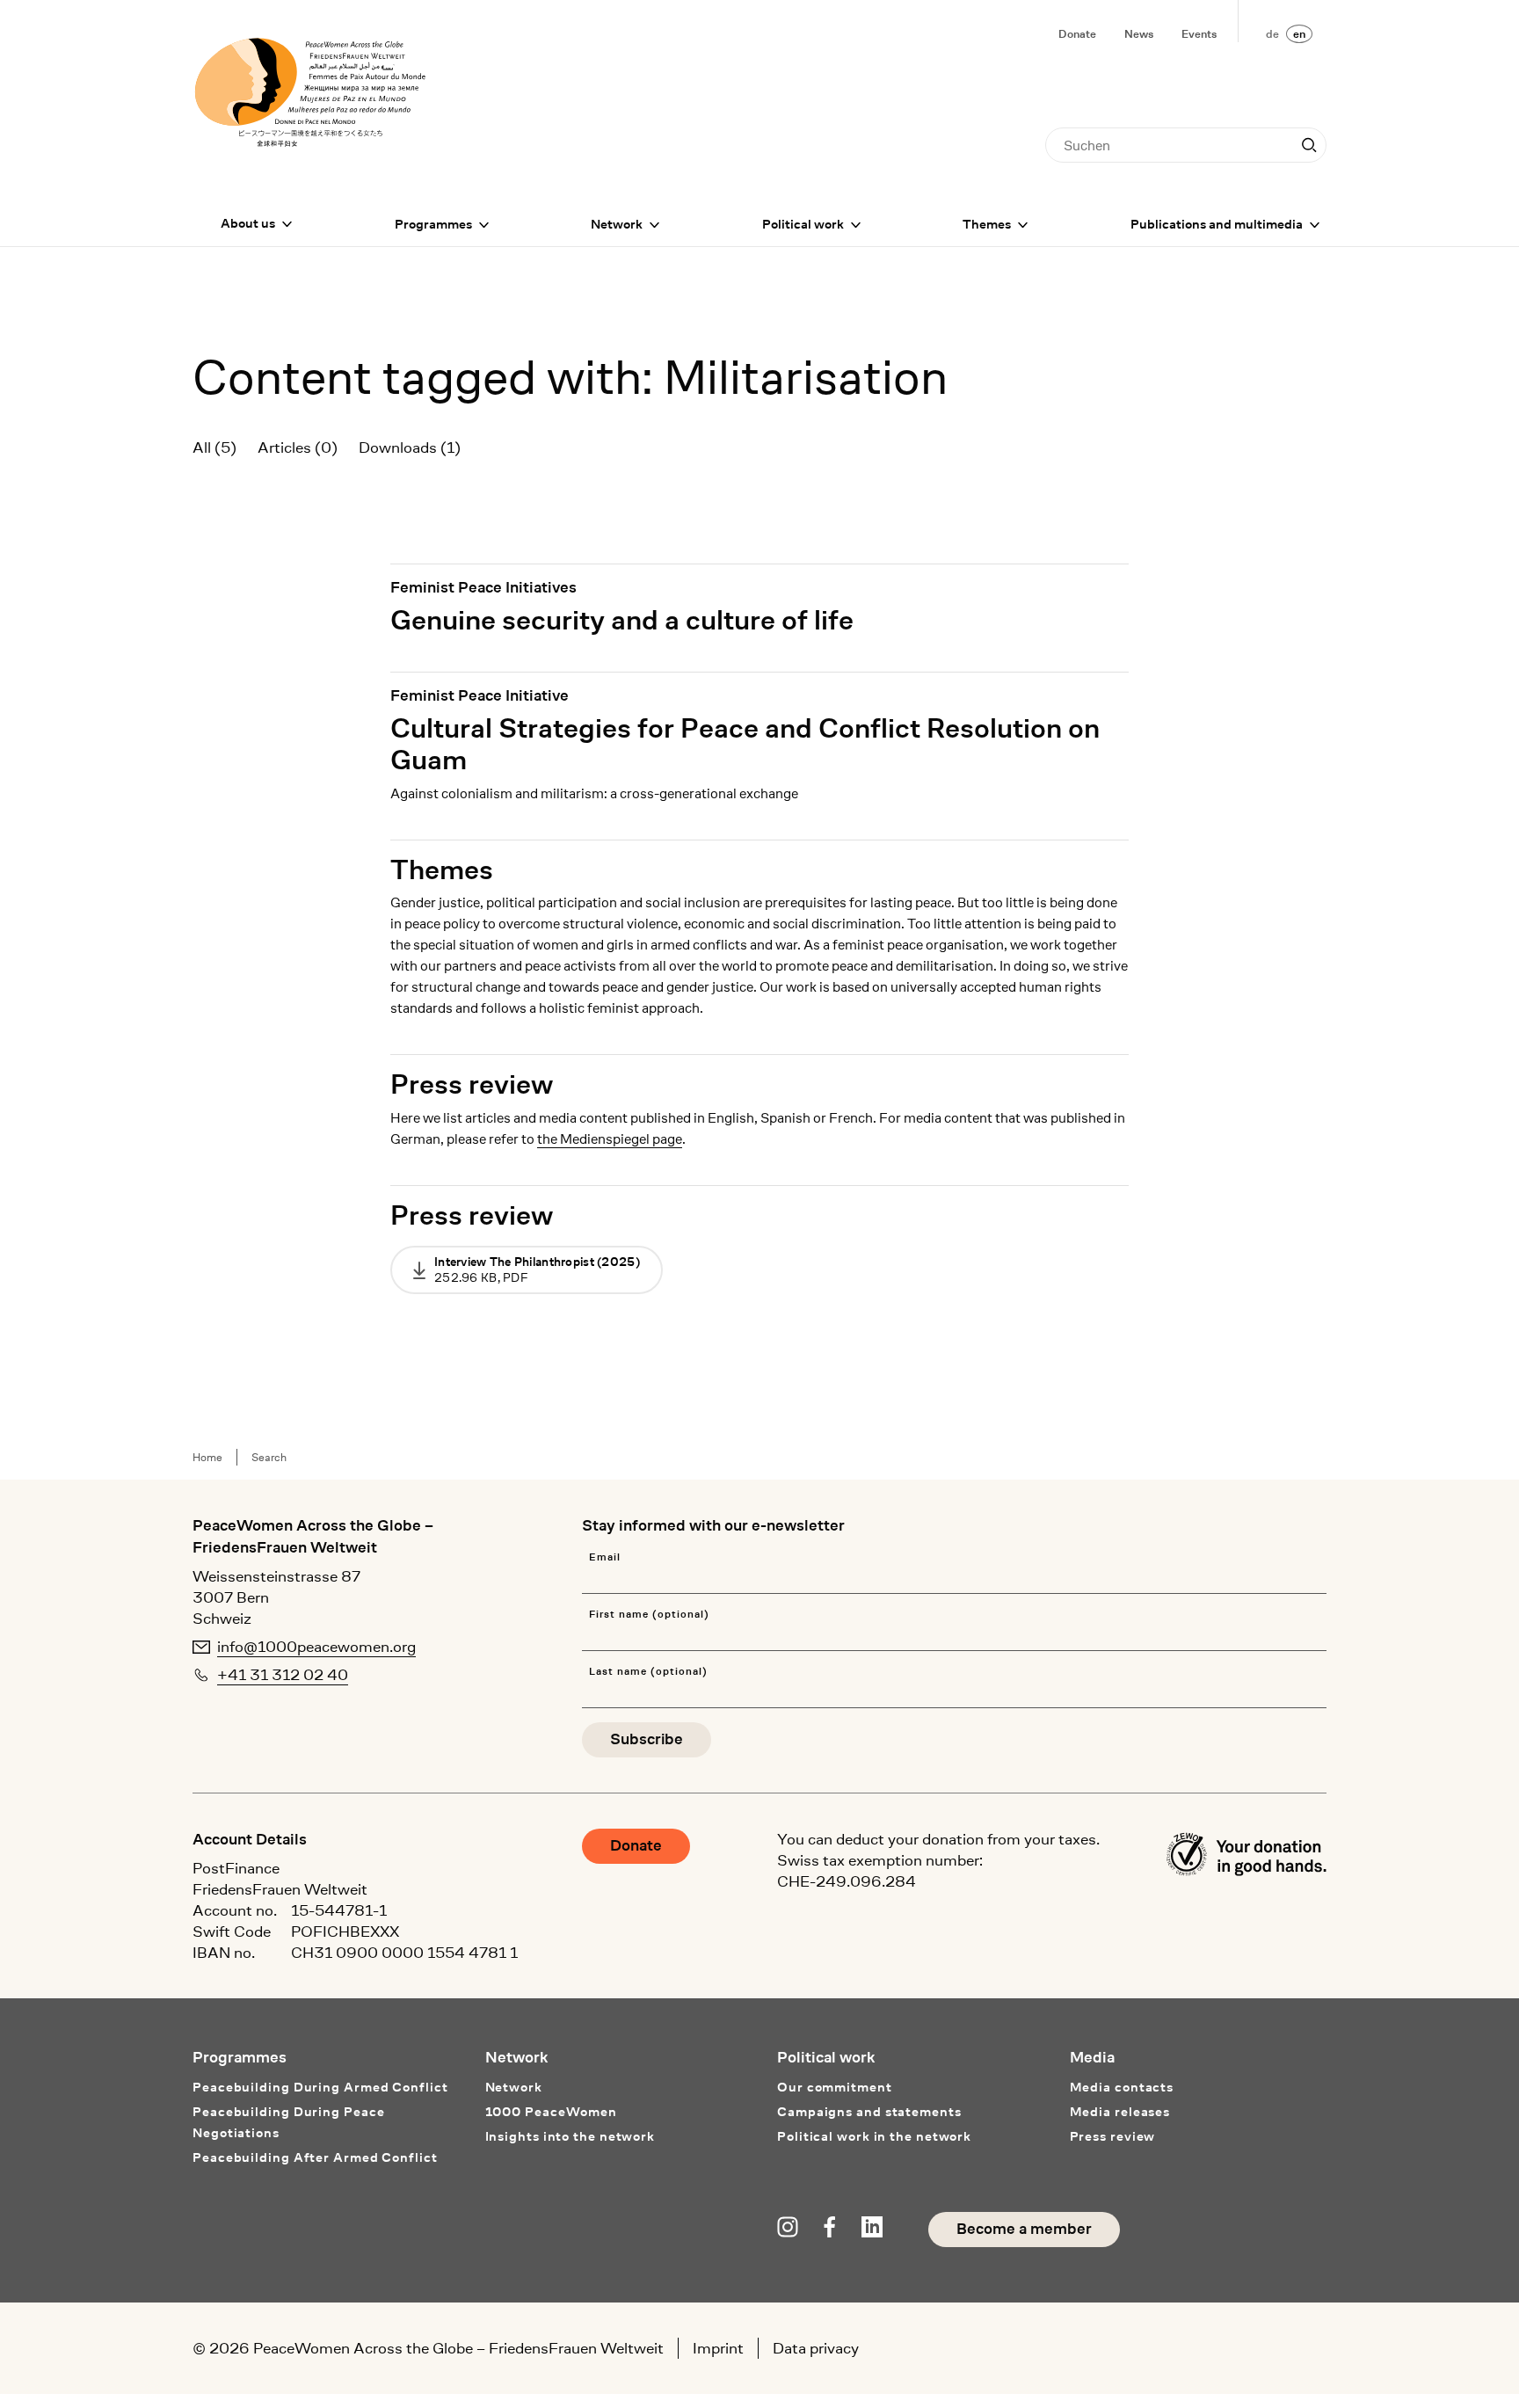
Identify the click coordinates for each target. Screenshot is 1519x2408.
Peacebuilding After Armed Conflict (315, 2158)
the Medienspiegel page (610, 1139)
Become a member (1024, 2229)
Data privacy (816, 2348)
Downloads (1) (410, 447)
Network (617, 225)
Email (605, 1557)
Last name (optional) (648, 1672)
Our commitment (835, 2088)
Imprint (718, 2348)
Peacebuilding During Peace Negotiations (288, 2123)
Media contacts (1122, 2088)
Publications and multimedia (1217, 225)
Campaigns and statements (869, 2112)
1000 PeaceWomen (552, 2112)
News (1139, 34)
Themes (987, 225)
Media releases (1120, 2112)
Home (207, 1457)
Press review (472, 1085)
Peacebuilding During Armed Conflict (320, 2088)
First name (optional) (649, 1615)
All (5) (214, 447)
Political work (803, 225)
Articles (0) (298, 447)
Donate (1077, 34)
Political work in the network (874, 2137)
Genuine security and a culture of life (622, 621)
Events (1199, 34)
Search (269, 1457)
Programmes (433, 225)
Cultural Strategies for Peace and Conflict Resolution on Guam (745, 745)
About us (248, 224)
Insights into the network (571, 2137)
